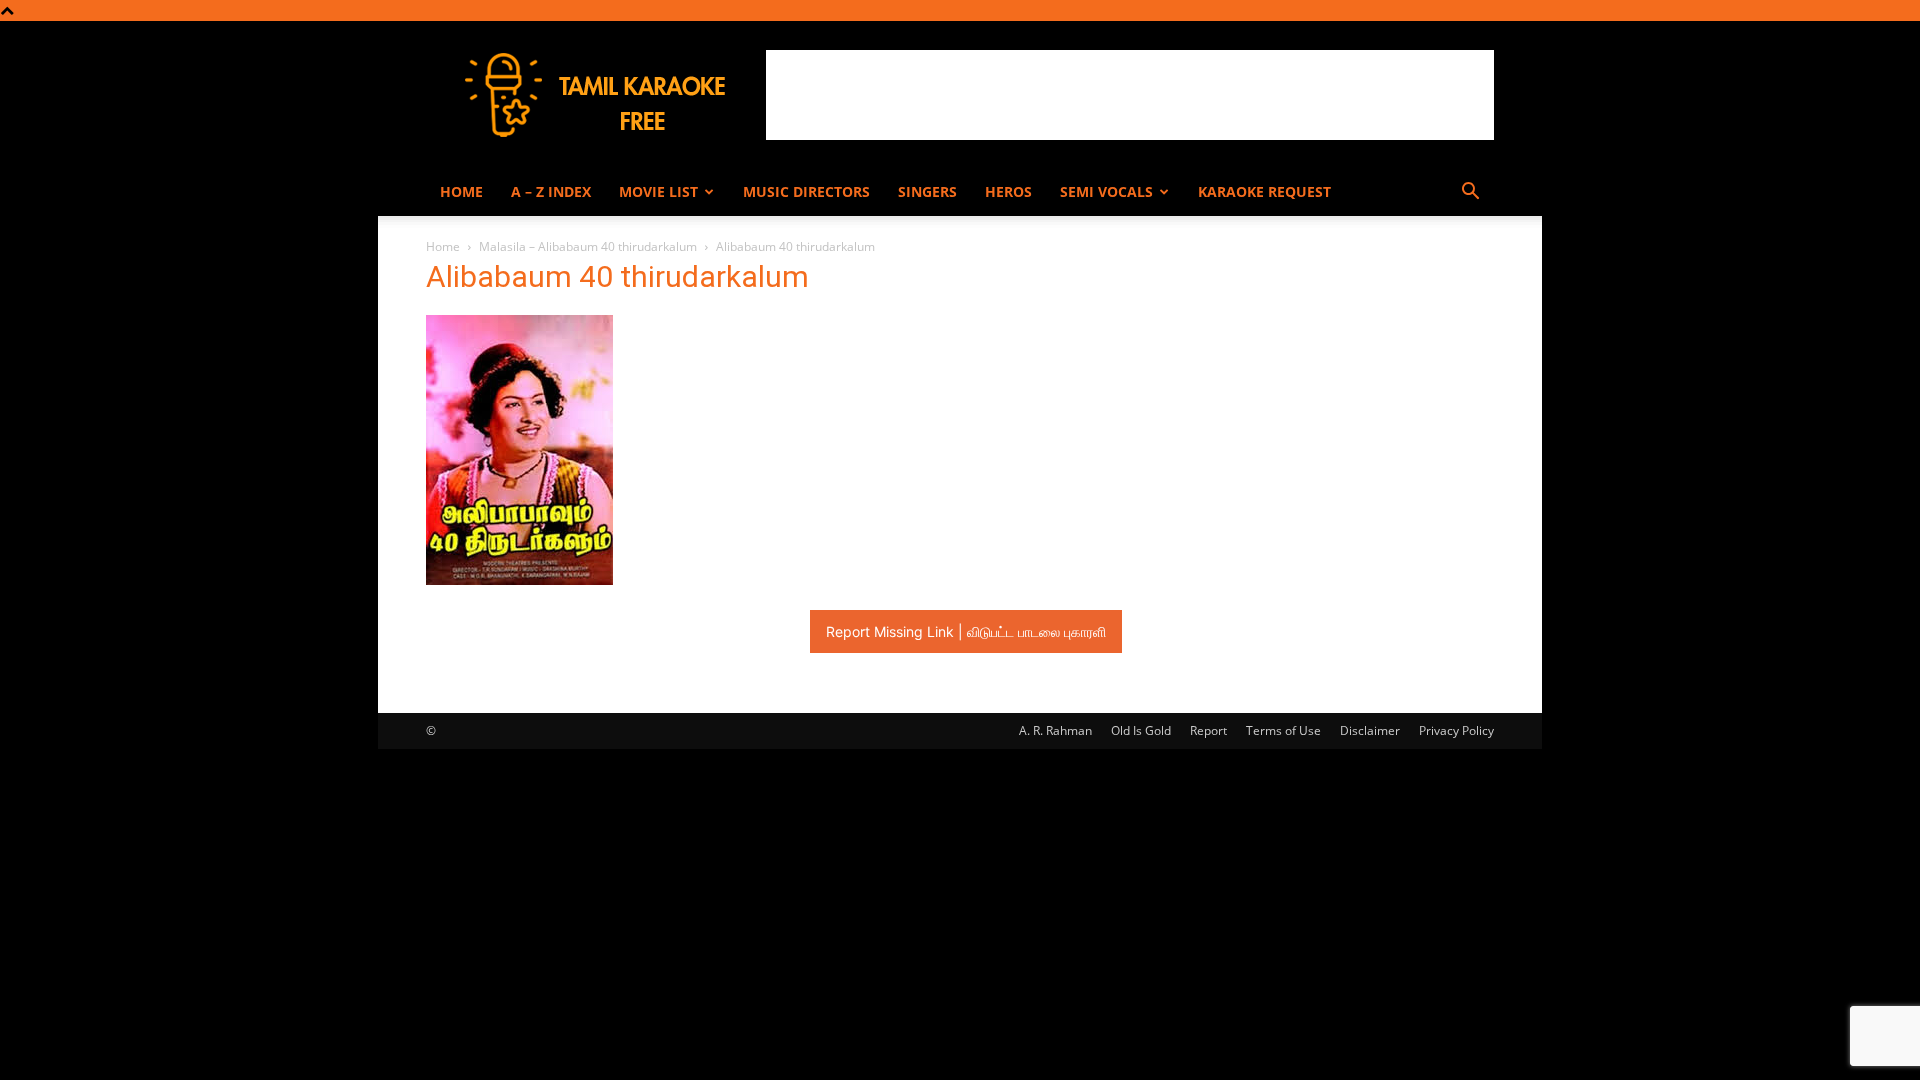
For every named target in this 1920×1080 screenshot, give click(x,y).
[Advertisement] (1130, 95)
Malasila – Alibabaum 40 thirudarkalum (588, 246)
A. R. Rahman (1055, 730)
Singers (927, 191)
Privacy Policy (1456, 730)
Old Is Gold (1141, 730)
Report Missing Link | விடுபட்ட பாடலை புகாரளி (966, 631)
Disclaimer (1370, 730)
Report (1208, 730)
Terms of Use (1283, 730)
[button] (1470, 193)
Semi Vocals (1106, 191)
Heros (1008, 191)
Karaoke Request (1264, 191)
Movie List (658, 191)
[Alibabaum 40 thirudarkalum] (519, 579)
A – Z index (551, 191)
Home (461, 191)
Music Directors (806, 191)
